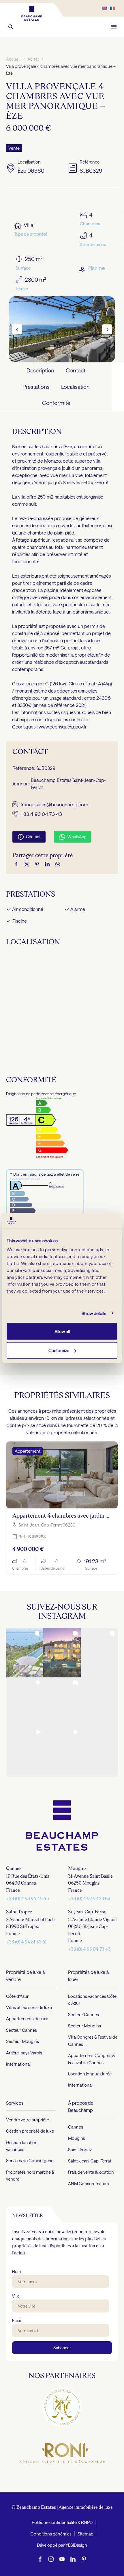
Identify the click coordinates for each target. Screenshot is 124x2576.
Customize (59, 1350)
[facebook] (40, 2559)
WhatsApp (73, 837)
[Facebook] (16, 864)
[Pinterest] (37, 864)
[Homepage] (32, 14)
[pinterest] (84, 2559)
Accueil (13, 59)
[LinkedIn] (47, 864)
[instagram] (51, 2559)
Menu (114, 27)
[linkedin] (73, 2559)
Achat (33, 59)
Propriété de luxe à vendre (25, 1976)
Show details (94, 1313)
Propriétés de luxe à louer (88, 1976)
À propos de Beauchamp (81, 2106)
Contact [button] (29, 837)
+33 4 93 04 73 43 (41, 814)
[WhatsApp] (58, 864)
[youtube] (62, 2559)
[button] (11, 27)
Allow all (62, 1331)
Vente (14, 148)
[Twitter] (27, 864)
